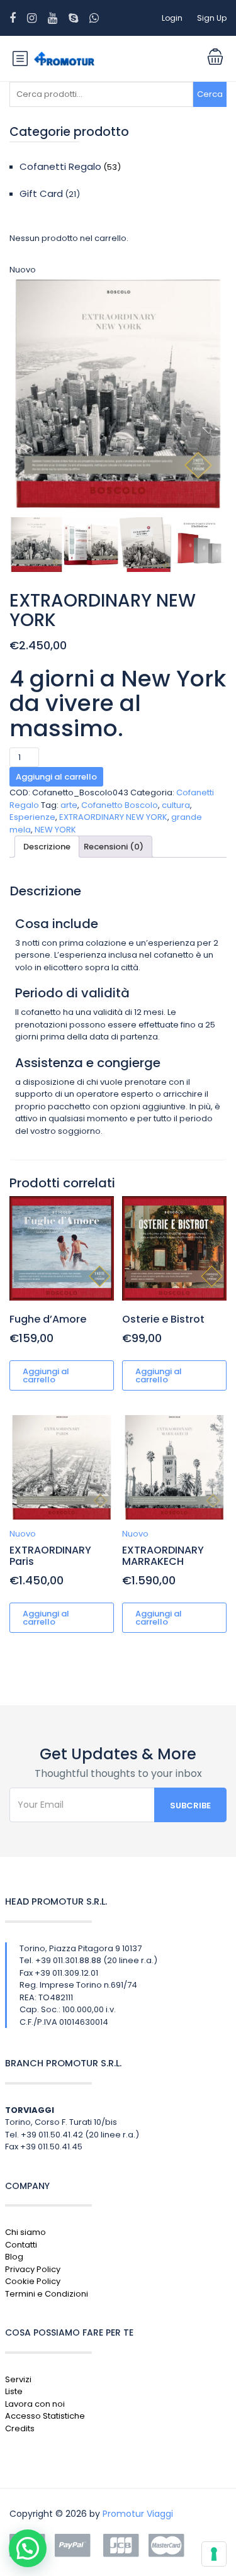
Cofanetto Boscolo (120, 805)
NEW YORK (55, 830)
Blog (14, 2257)
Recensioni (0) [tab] (114, 847)
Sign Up (212, 18)
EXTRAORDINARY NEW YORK (113, 817)
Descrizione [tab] (47, 847)
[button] (28, 2548)
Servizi (18, 2379)
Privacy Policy (33, 2269)
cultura (176, 805)
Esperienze (32, 817)
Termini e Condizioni (47, 2294)
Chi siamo (25, 2232)
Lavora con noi (35, 2404)
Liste (14, 2391)
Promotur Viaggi (138, 2514)
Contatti (21, 2245)
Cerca (210, 94)
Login (172, 18)
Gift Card (41, 193)
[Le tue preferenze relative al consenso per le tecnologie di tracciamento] (214, 2554)
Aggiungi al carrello (56, 777)
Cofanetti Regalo (60, 166)
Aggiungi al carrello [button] (46, 1375)
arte (69, 805)
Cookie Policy (33, 2281)
